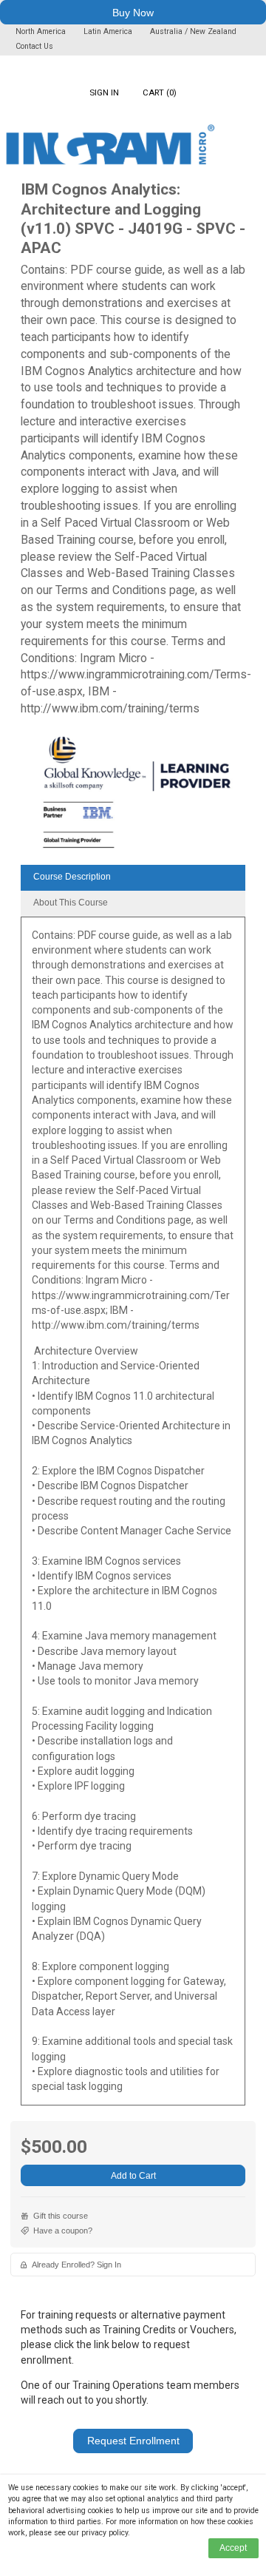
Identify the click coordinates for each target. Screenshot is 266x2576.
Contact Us (34, 46)
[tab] (133, 878)
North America (42, 31)
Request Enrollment (133, 2441)
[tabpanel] (133, 1516)
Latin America (109, 31)
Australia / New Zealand (193, 31)
